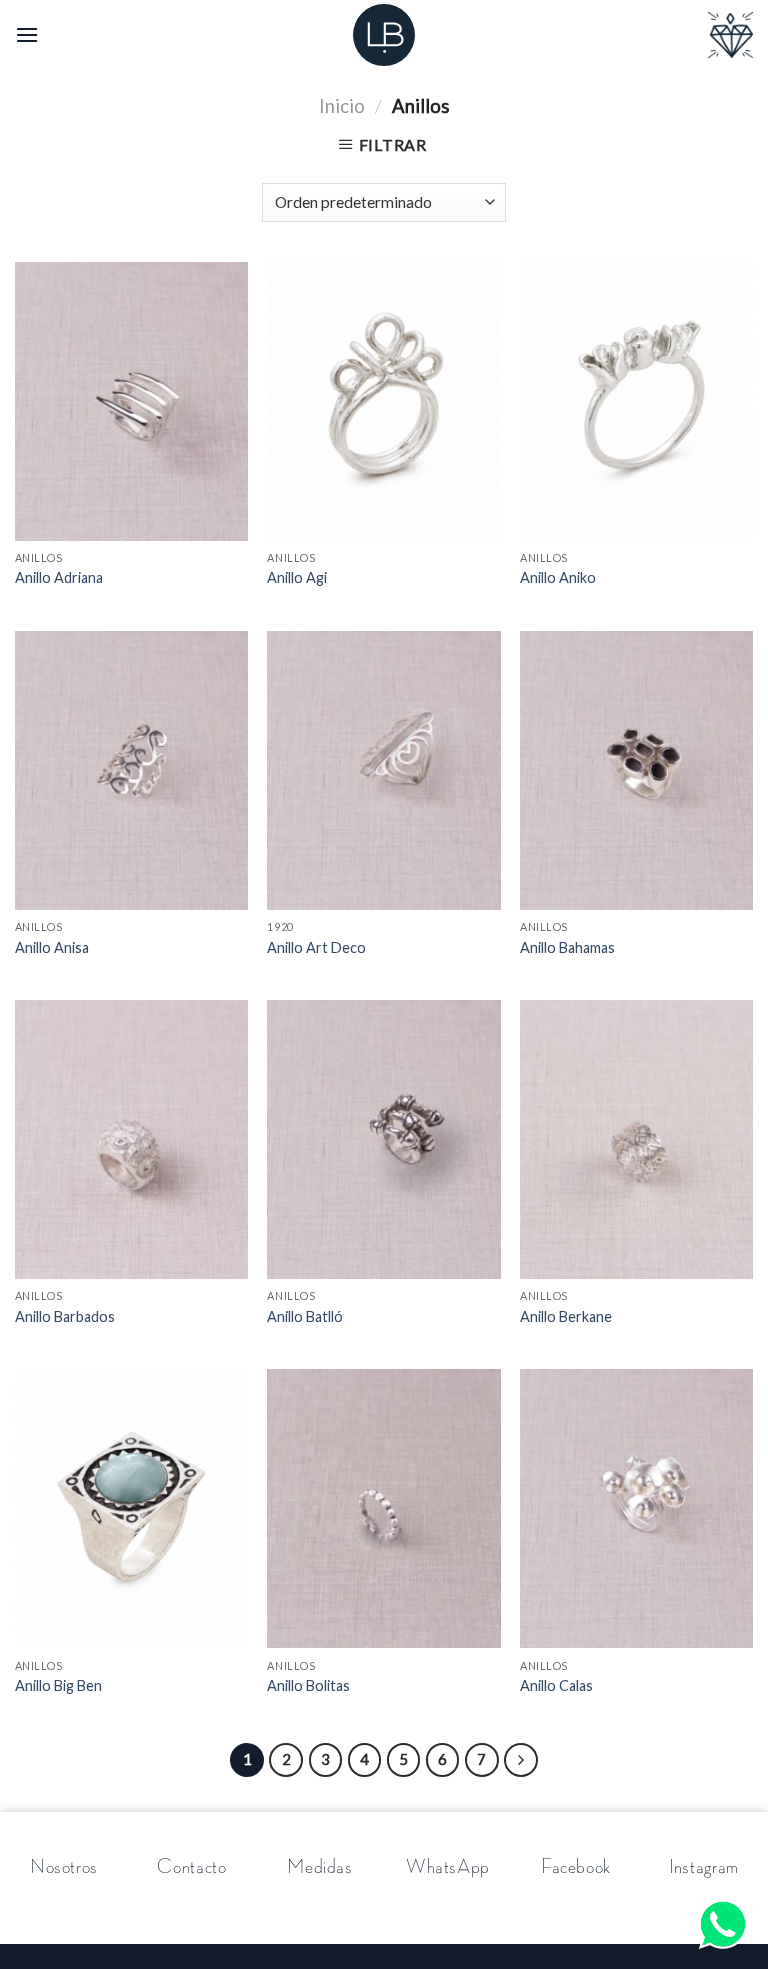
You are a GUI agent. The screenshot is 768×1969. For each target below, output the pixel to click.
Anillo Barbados (65, 1316)
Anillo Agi (297, 577)
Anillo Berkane (566, 1316)
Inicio (342, 106)
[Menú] (27, 34)
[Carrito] (730, 35)
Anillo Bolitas (308, 1685)
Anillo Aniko (558, 577)
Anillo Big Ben (58, 1685)
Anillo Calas (556, 1685)
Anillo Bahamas (567, 947)
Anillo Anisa (52, 947)
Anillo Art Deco (316, 947)
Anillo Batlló (305, 1316)
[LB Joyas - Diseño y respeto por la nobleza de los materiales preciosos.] (384, 35)
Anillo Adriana (59, 577)
